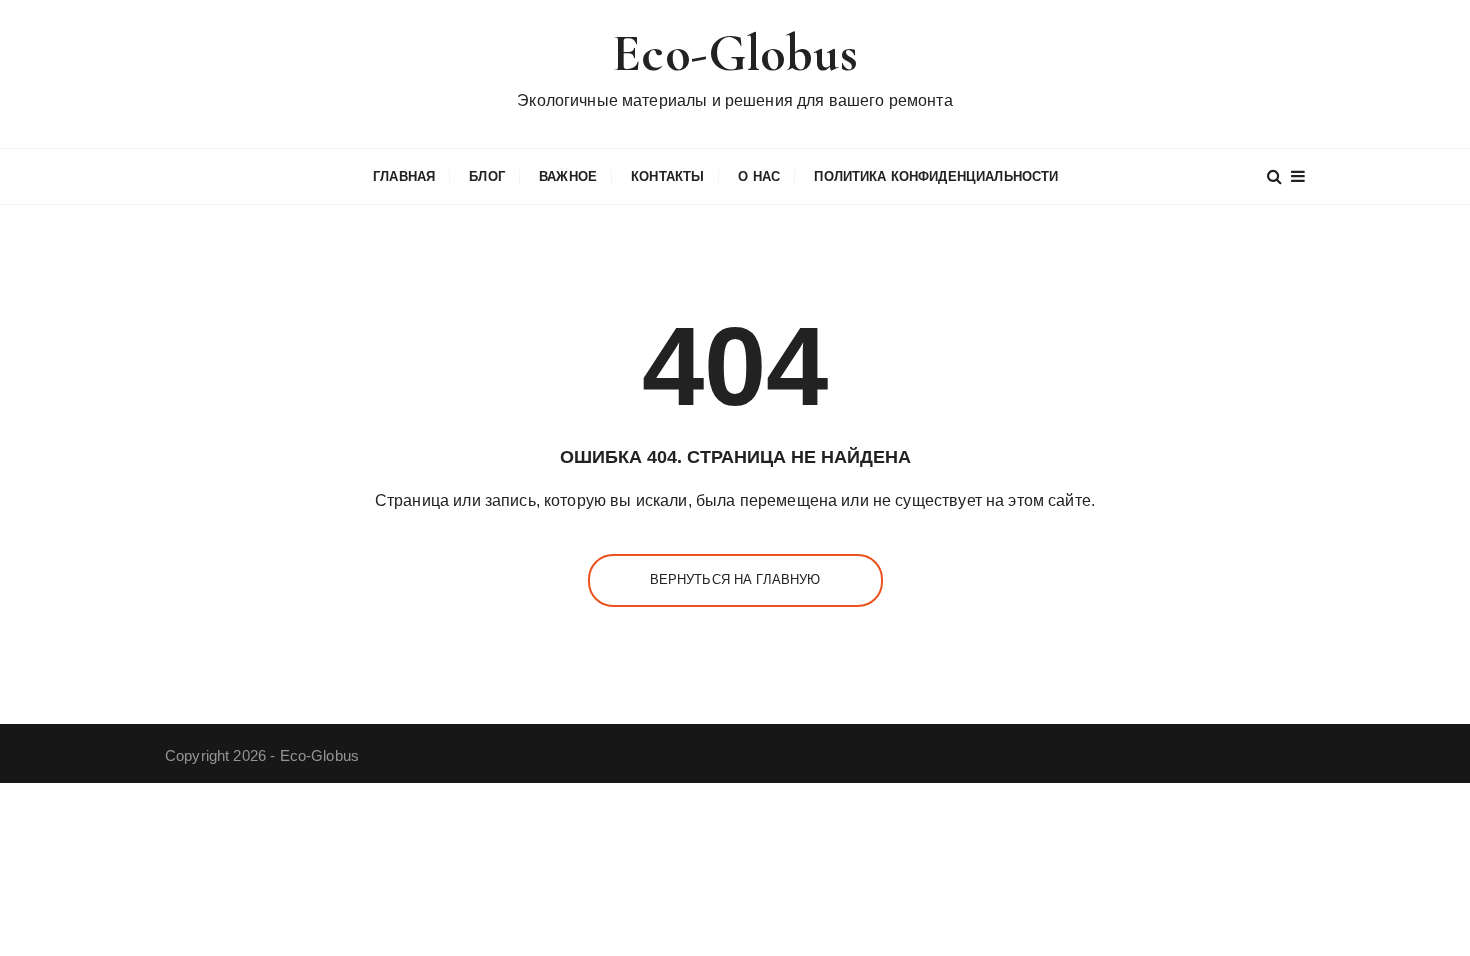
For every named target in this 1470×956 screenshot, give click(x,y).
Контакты (667, 176)
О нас (759, 176)
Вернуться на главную (735, 579)
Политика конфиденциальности (936, 176)
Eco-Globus (735, 53)
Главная (404, 176)
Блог (487, 176)
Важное (568, 176)
